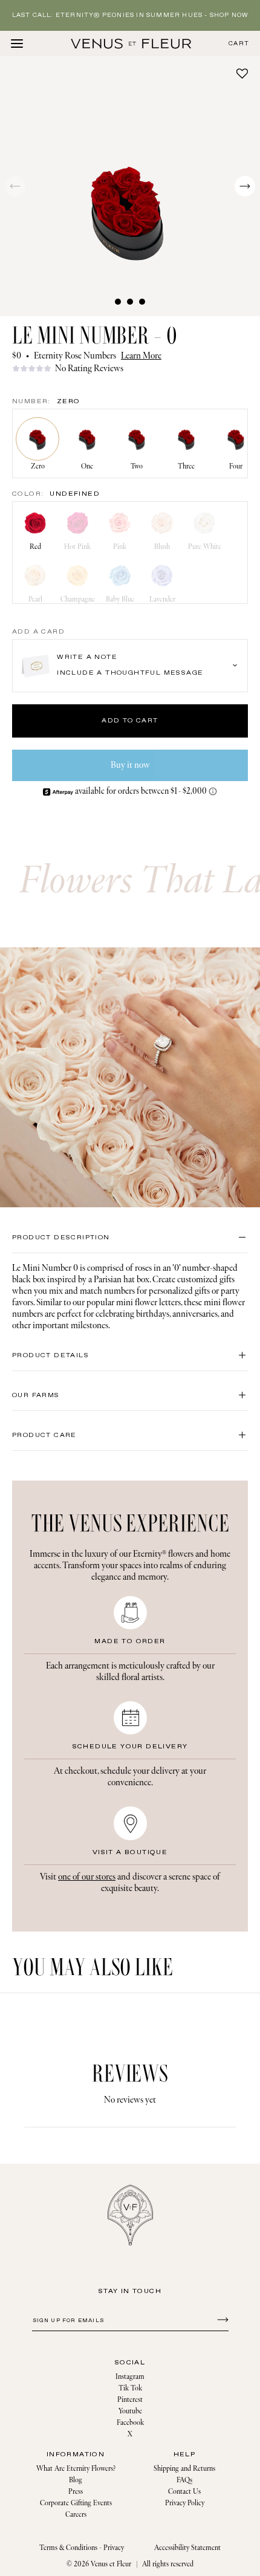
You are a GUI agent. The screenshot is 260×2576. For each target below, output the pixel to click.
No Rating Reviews (89, 368)
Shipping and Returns (184, 2469)
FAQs (184, 2480)
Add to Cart (130, 721)
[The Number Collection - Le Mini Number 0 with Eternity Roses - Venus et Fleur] (131, 44)
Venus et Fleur (111, 2564)
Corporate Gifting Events (76, 2503)
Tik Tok (130, 2388)
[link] (130, 368)
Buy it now (130, 765)
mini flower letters (148, 1303)
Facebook (130, 2423)
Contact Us (184, 2492)
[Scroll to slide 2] (130, 302)
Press (76, 2492)
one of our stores (87, 1877)
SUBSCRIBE (221, 2319)
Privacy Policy (185, 2503)
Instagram (130, 2377)
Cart (239, 44)
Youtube (130, 2411)
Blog (76, 2480)
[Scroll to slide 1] (118, 302)
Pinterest (130, 2400)
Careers (76, 2515)
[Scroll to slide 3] (142, 302)
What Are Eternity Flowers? (76, 2469)
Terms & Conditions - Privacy (82, 2548)
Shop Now (229, 15)
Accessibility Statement (187, 2548)
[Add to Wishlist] (242, 73)
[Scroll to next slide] (245, 186)
